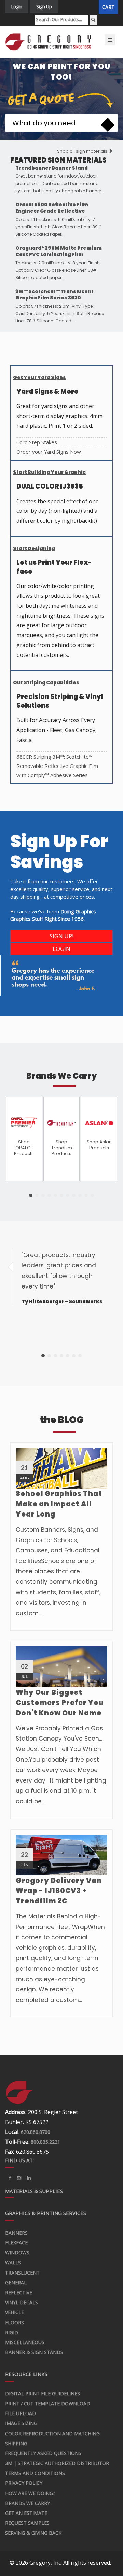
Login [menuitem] (17, 6)
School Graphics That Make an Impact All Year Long (59, 1504)
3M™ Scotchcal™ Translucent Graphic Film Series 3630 (54, 295)
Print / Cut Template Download (48, 2403)
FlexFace (16, 2243)
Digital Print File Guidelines (43, 2394)
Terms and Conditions (35, 2473)
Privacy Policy (24, 2483)
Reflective (19, 2292)
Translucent (22, 2273)
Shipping (16, 2443)
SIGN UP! (61, 936)
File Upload (20, 2413)
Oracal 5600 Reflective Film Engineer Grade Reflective (52, 208)
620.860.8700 (36, 2132)
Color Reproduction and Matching (52, 2433)
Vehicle (15, 2312)
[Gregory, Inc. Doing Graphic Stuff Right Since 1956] (49, 42)
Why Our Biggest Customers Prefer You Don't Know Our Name (60, 1703)
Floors (15, 2322)
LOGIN (61, 949)
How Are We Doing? (30, 2493)
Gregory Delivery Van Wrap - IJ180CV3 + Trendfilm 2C (59, 1891)
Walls (13, 2262)
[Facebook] (10, 2178)
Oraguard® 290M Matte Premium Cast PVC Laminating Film (59, 251)
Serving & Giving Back (33, 2533)
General (16, 2283)
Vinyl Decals (22, 2302)
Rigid (12, 2332)
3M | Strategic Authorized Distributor (57, 2463)
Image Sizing (21, 2423)
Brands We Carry (28, 2503)
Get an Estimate (26, 2513)
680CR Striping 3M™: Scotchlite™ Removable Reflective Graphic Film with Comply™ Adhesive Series (57, 766)
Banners (16, 2233)
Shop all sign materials (83, 151)
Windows (17, 2253)
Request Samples (27, 2523)
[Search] (93, 20)
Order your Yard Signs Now (49, 452)
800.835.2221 (45, 2142)
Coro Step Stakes (37, 442)
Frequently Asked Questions (43, 2453)
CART (108, 7)
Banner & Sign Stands (34, 2352)
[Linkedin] (19, 2178)
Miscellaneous (25, 2342)
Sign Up (44, 6)
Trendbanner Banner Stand (52, 168)
